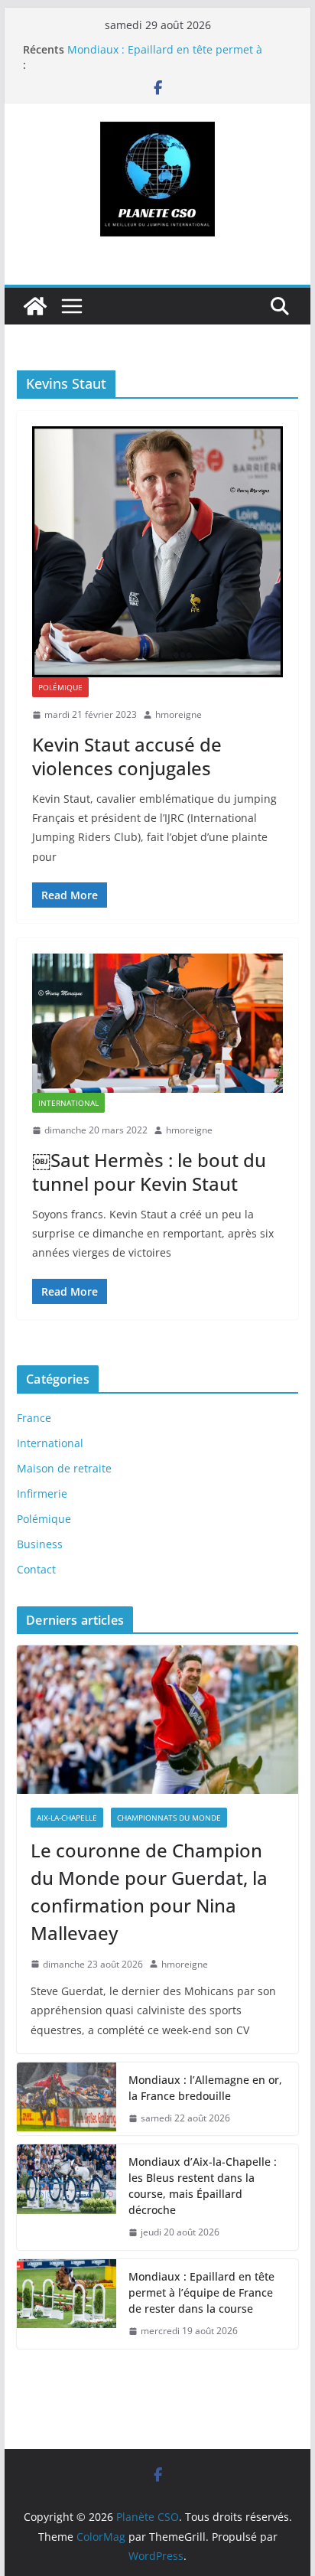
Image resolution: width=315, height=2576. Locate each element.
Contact (36, 1569)
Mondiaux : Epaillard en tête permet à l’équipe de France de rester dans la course (201, 2292)
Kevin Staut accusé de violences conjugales (127, 756)
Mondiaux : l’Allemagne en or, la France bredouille (205, 2088)
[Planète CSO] (35, 306)
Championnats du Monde (169, 1818)
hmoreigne (179, 714)
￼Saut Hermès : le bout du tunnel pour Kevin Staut (149, 1172)
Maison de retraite (64, 1468)
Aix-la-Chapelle (67, 1818)
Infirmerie (42, 1493)
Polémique (60, 687)
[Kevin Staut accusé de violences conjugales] (157, 552)
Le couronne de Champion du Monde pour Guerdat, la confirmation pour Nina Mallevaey (149, 1891)
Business (40, 1544)
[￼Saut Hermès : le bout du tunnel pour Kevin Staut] (157, 1023)
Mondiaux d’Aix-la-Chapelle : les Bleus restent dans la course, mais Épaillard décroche (203, 2186)
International (68, 1103)
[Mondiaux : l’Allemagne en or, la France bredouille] (67, 2099)
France (34, 1418)
